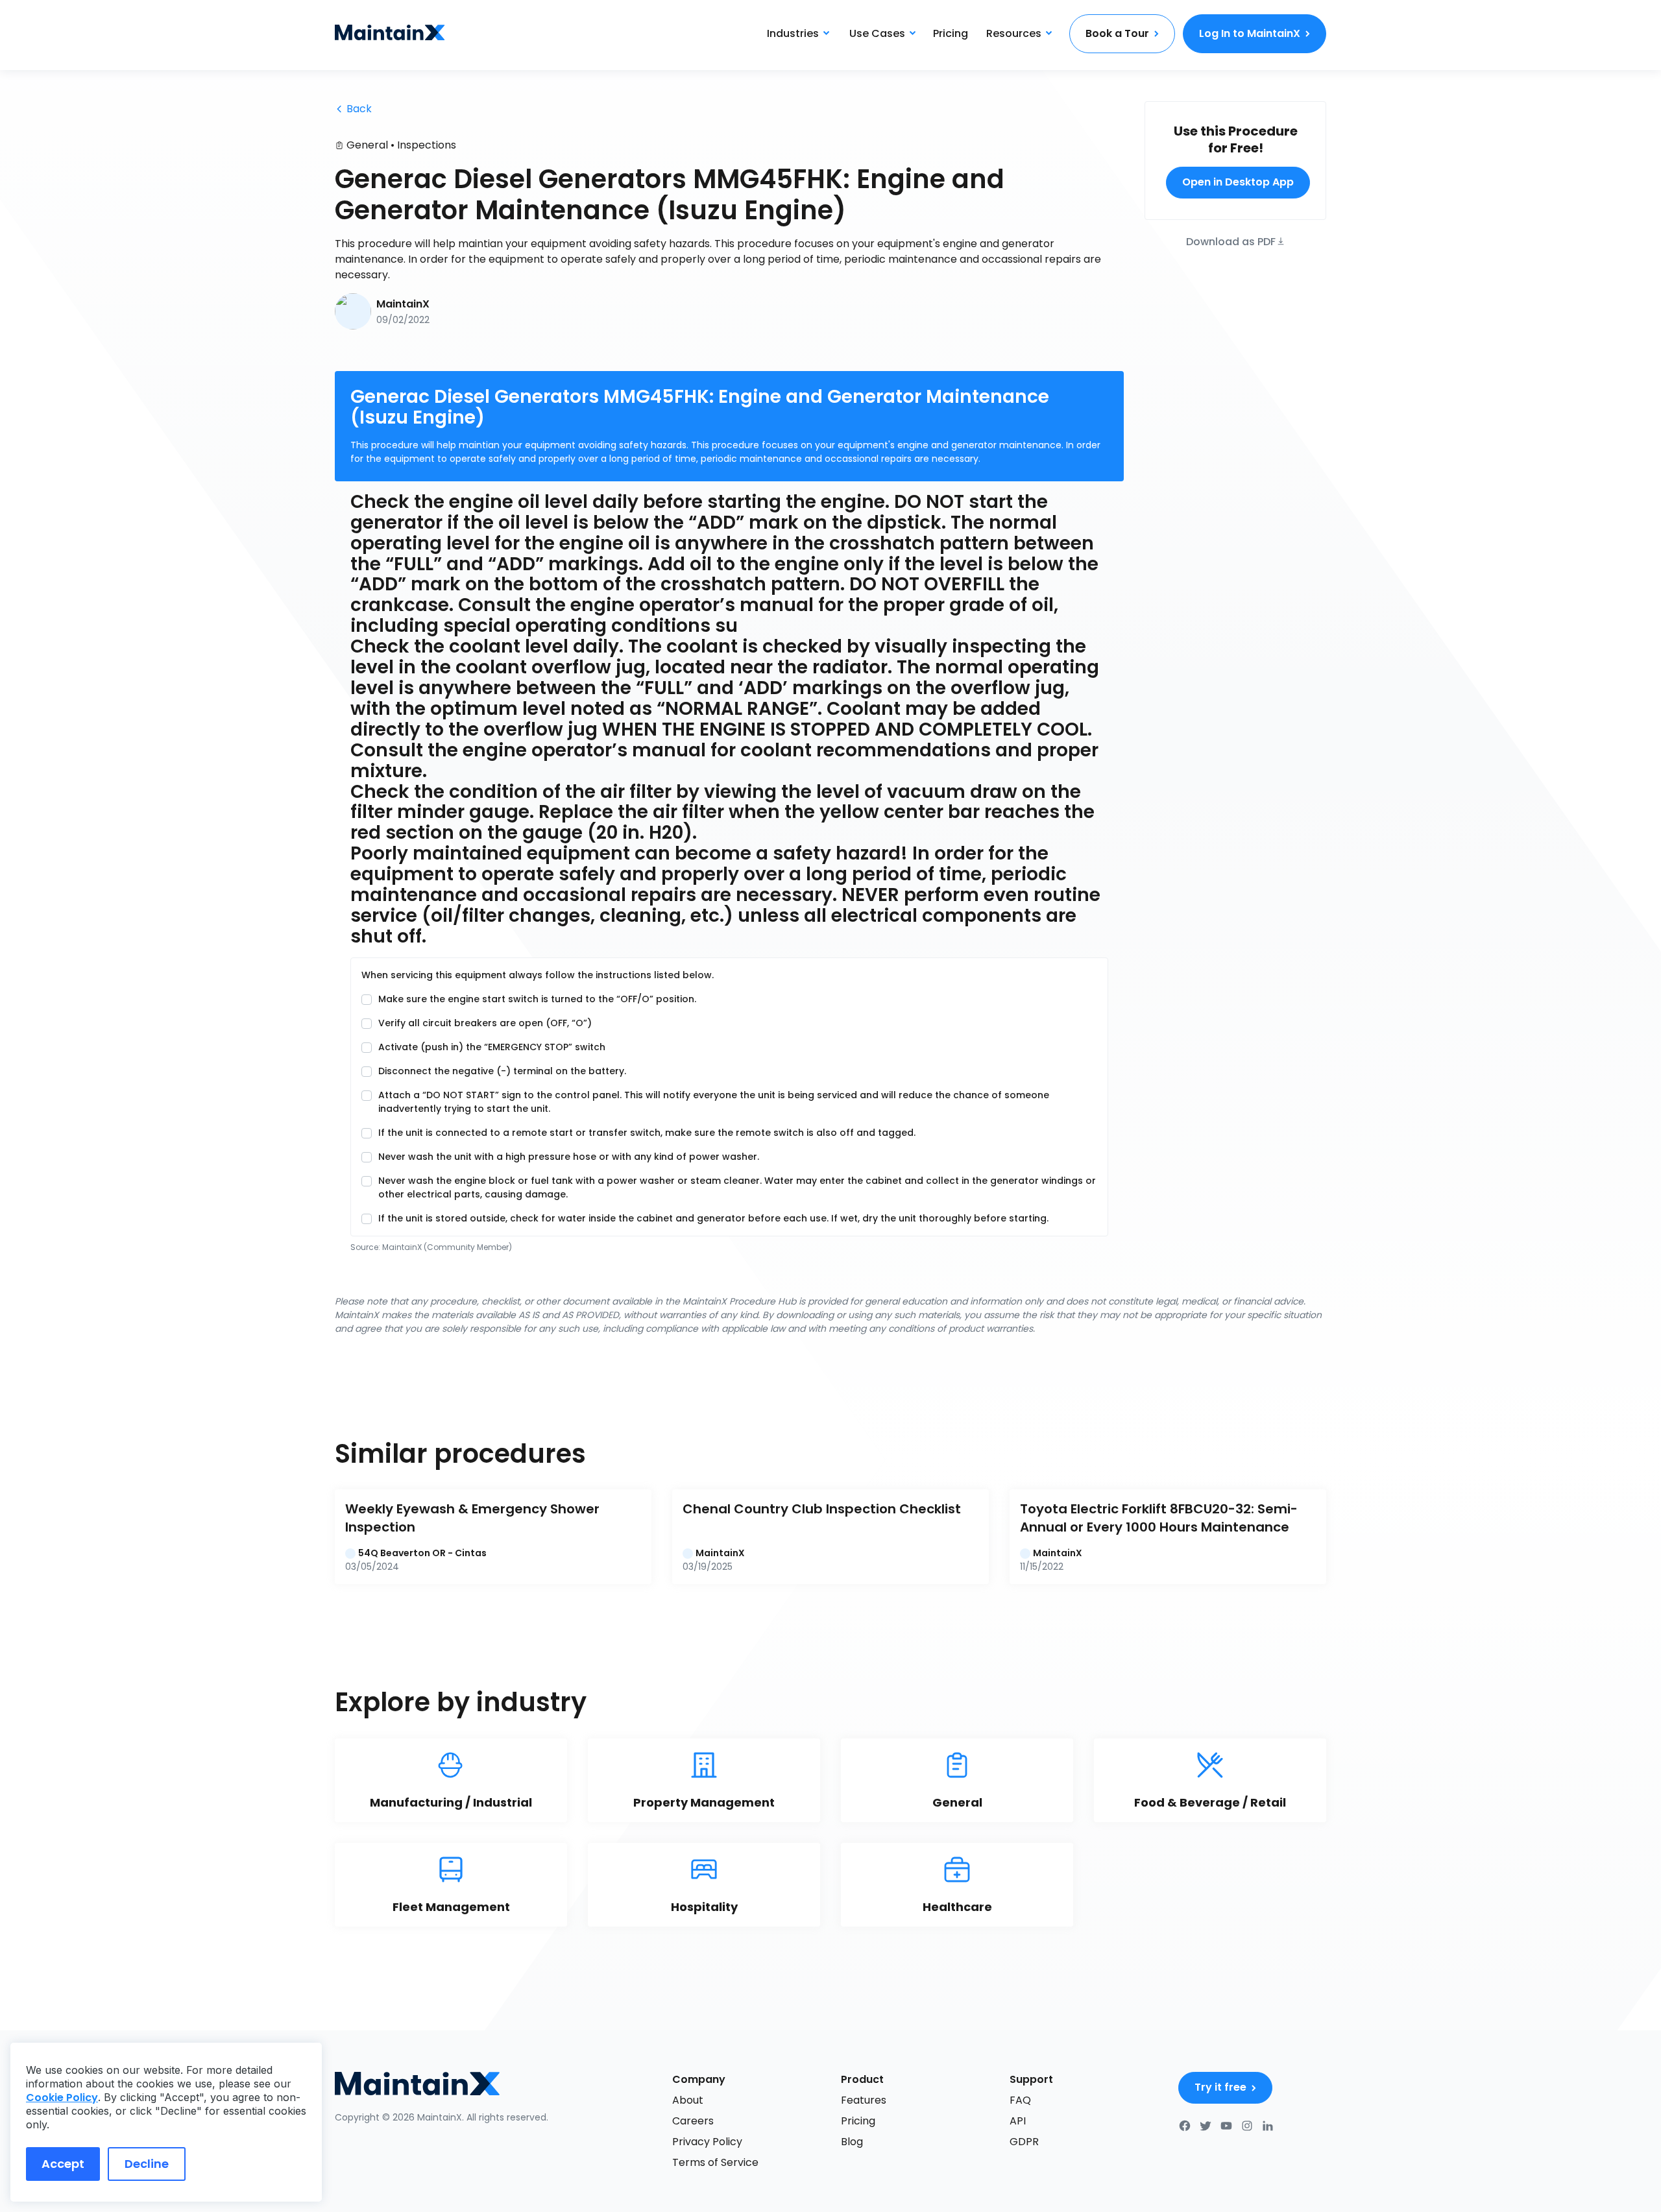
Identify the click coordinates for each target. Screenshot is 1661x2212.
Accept (63, 2164)
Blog (852, 2142)
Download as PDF (1231, 240)
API (1018, 2121)
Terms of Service (715, 2162)
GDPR (1024, 2142)
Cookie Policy (62, 2098)
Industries (793, 33)
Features (864, 2100)
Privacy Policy (707, 2142)
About (688, 2100)
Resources (1014, 33)
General (367, 145)
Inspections (427, 145)
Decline (147, 2164)
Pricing (951, 33)
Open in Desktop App (1238, 182)
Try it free (1220, 2087)
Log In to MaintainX (1250, 33)
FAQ (1020, 2100)
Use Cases (877, 33)
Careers (693, 2121)
